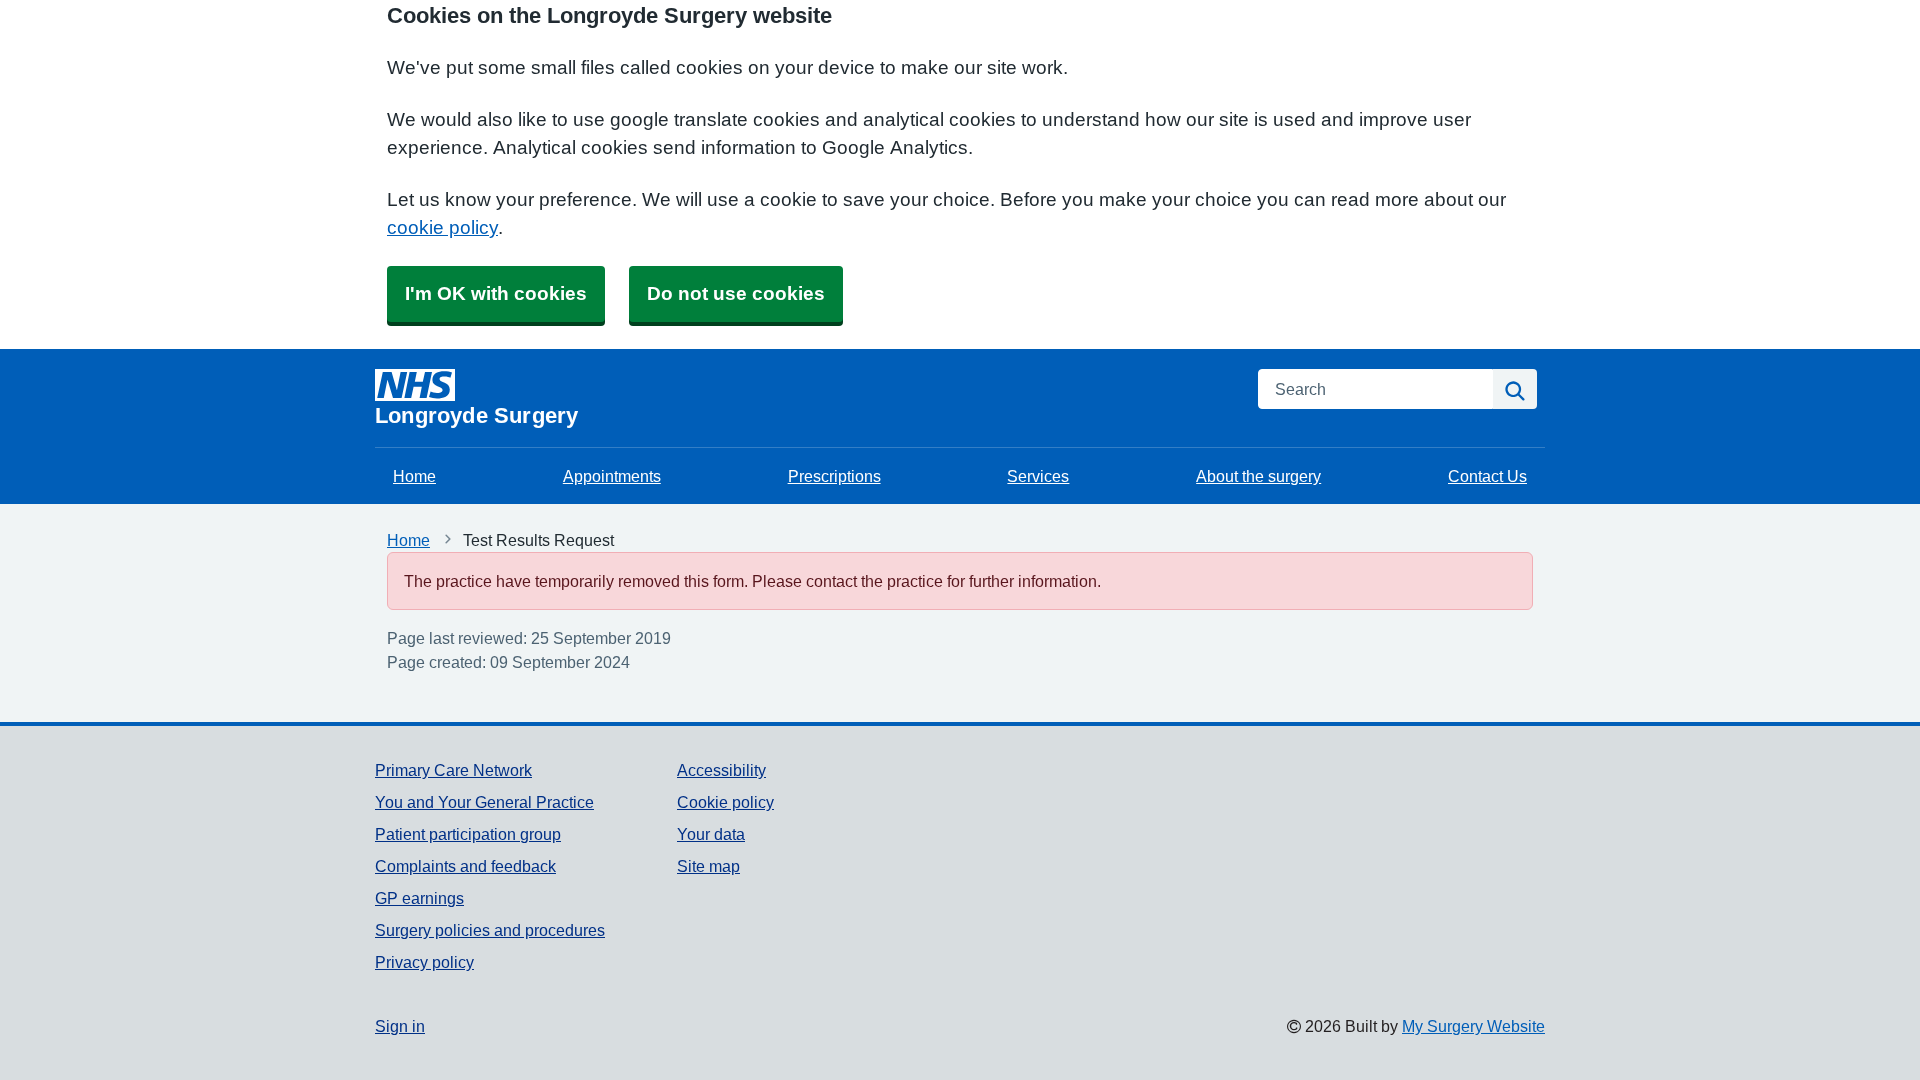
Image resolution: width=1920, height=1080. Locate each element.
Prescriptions (834, 476)
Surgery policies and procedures (490, 930)
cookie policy (442, 227)
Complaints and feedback (465, 866)
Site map (708, 866)
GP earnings (419, 898)
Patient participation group (468, 834)
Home (414, 476)
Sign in (400, 1026)
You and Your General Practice (484, 802)
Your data (711, 834)
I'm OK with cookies (496, 293)
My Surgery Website (1473, 1026)
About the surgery (1258, 476)
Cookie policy (725, 802)
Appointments (612, 476)
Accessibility (721, 770)
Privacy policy (424, 962)
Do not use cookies (736, 293)
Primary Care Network (453, 770)
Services (1038, 476)
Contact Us (1487, 476)
